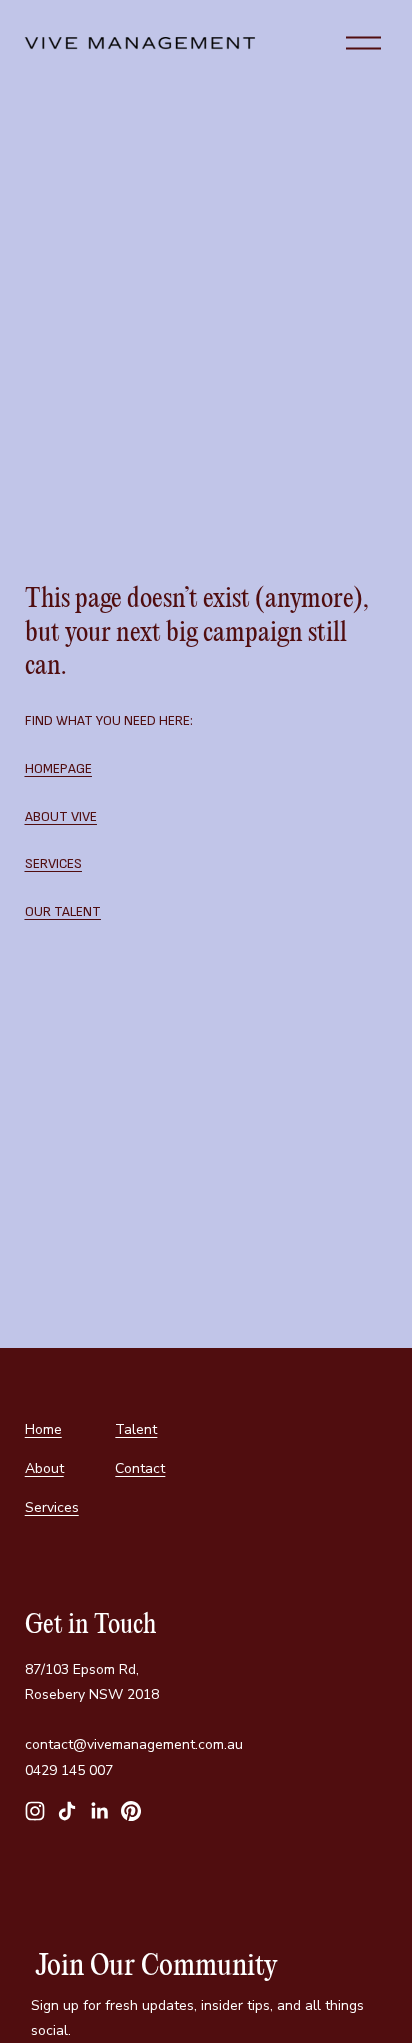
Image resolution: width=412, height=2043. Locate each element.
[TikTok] (67, 1811)
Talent (136, 1429)
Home (43, 1429)
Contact (140, 1468)
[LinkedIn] (99, 1811)
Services (52, 1507)
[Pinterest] (131, 1811)
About (44, 1468)
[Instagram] (35, 1811)
